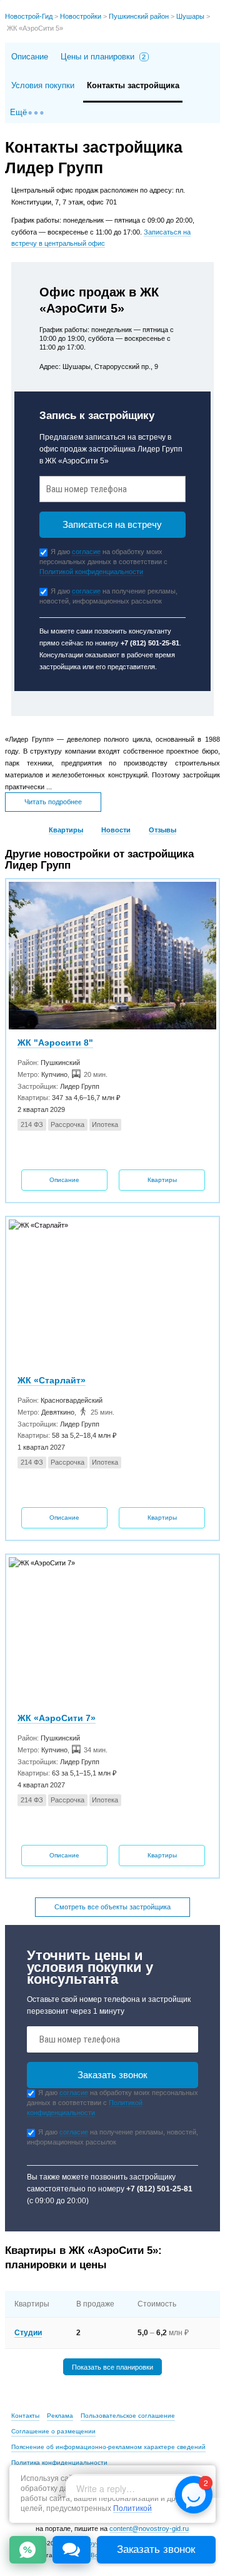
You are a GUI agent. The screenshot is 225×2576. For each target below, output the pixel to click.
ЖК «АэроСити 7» (57, 1718)
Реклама (60, 2416)
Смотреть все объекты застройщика (112, 1907)
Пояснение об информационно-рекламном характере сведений (108, 2447)
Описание (30, 57)
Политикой (132, 2509)
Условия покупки (43, 85)
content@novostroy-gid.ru (149, 2528)
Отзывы (162, 830)
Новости (116, 830)
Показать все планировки (112, 2366)
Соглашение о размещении (53, 2431)
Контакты (25, 2416)
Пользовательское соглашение (128, 2416)
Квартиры (66, 830)
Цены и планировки (103, 57)
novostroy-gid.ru (91, 2543)
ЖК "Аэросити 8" (55, 1043)
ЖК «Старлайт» (52, 1380)
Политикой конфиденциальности (91, 572)
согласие (86, 552)
